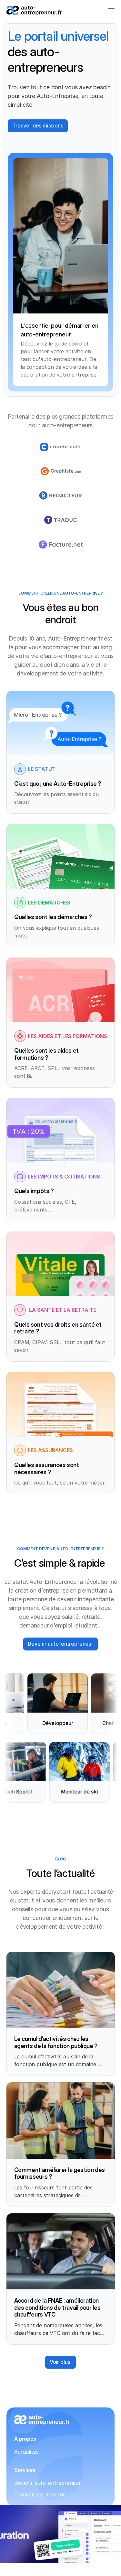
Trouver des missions (40, 2494)
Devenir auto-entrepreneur (48, 2483)
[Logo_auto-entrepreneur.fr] (34, 11)
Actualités (26, 2452)
